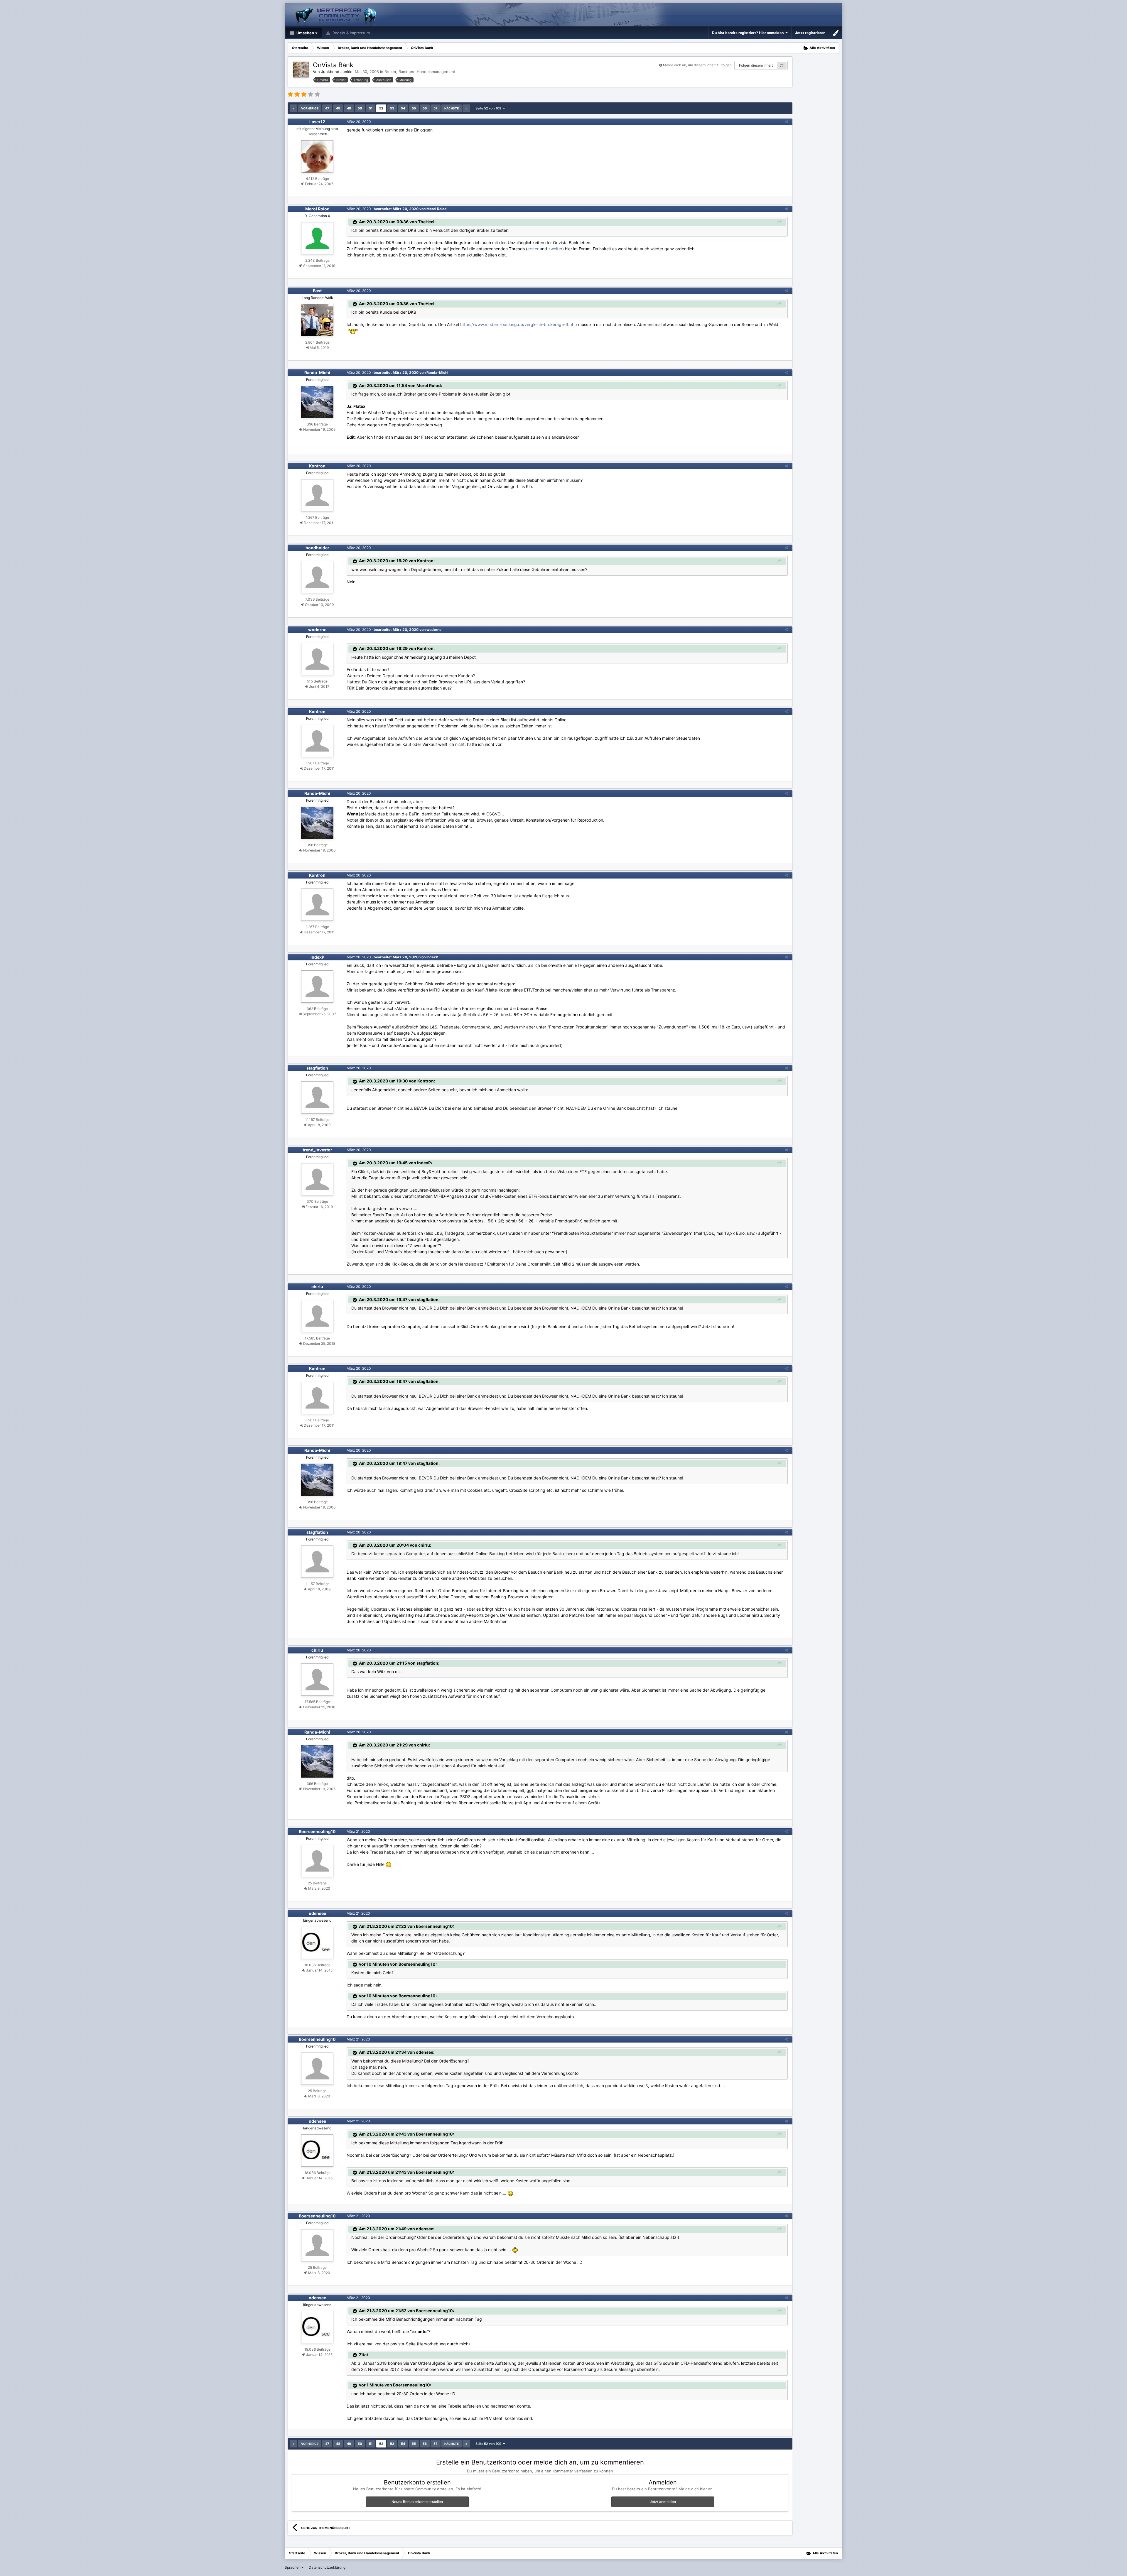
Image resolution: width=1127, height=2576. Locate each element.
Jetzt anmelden (663, 2502)
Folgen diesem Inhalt (756, 65)
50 (360, 108)
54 (403, 108)
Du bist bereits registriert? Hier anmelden (749, 33)
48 (338, 108)
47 (327, 108)
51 (371, 108)
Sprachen (293, 2567)
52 (381, 108)
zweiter (555, 249)
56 (425, 108)
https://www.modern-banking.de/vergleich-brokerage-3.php (519, 324)
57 (436, 108)
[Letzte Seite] (466, 108)
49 (349, 108)
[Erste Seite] (293, 108)
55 (414, 108)
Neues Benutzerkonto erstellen (417, 2502)
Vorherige (310, 108)
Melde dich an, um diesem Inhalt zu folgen (697, 65)
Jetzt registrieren (810, 33)
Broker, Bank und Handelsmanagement (420, 72)
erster (533, 249)
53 (392, 108)
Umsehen (305, 33)
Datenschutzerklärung (327, 2567)
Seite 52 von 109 (489, 108)
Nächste (452, 108)
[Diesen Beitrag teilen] (786, 122)
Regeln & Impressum (351, 33)
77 (782, 65)
